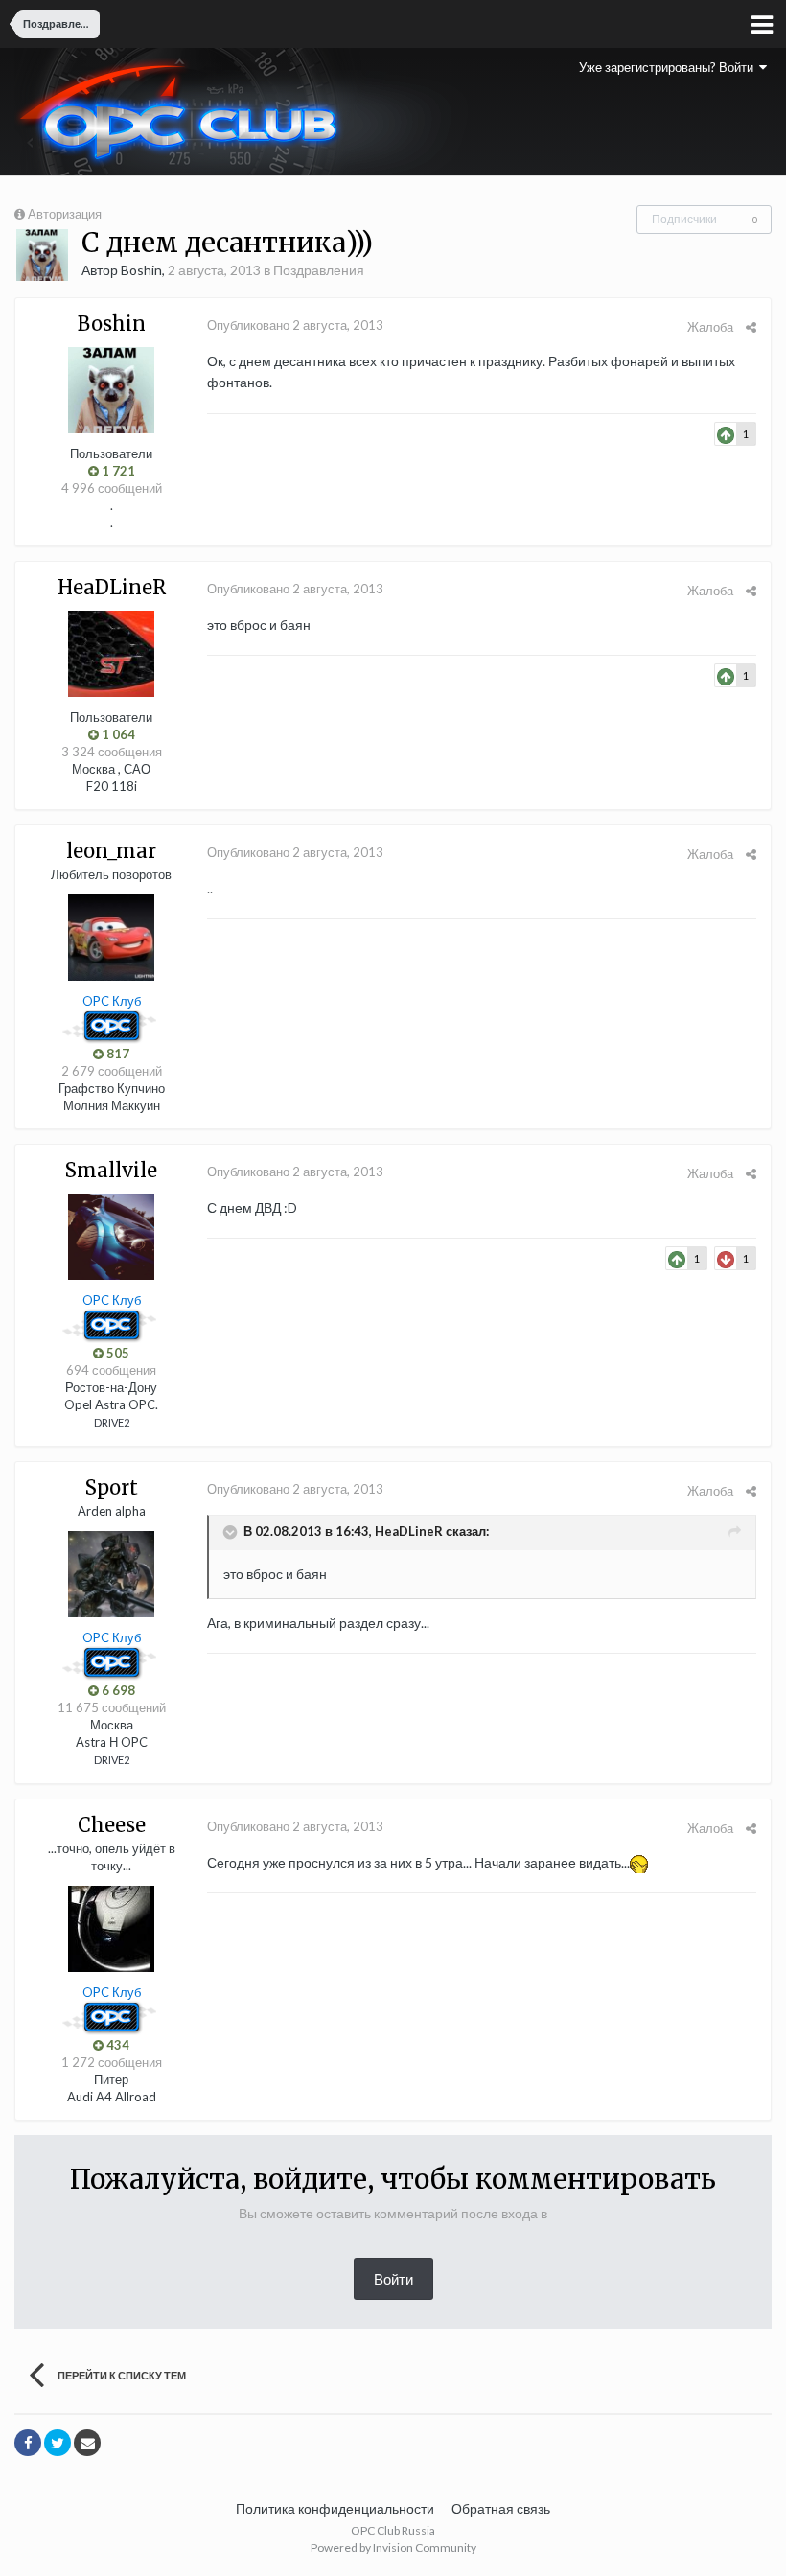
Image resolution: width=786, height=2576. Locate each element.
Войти (393, 2279)
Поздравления (319, 270)
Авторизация (65, 214)
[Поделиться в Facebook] (28, 2443)
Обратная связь (501, 2508)
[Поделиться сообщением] (751, 327)
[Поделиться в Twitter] (58, 2443)
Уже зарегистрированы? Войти (669, 67)
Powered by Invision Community (393, 2548)
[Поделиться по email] (87, 2443)
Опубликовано (295, 325)
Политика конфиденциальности (335, 2508)
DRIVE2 (112, 1422)
